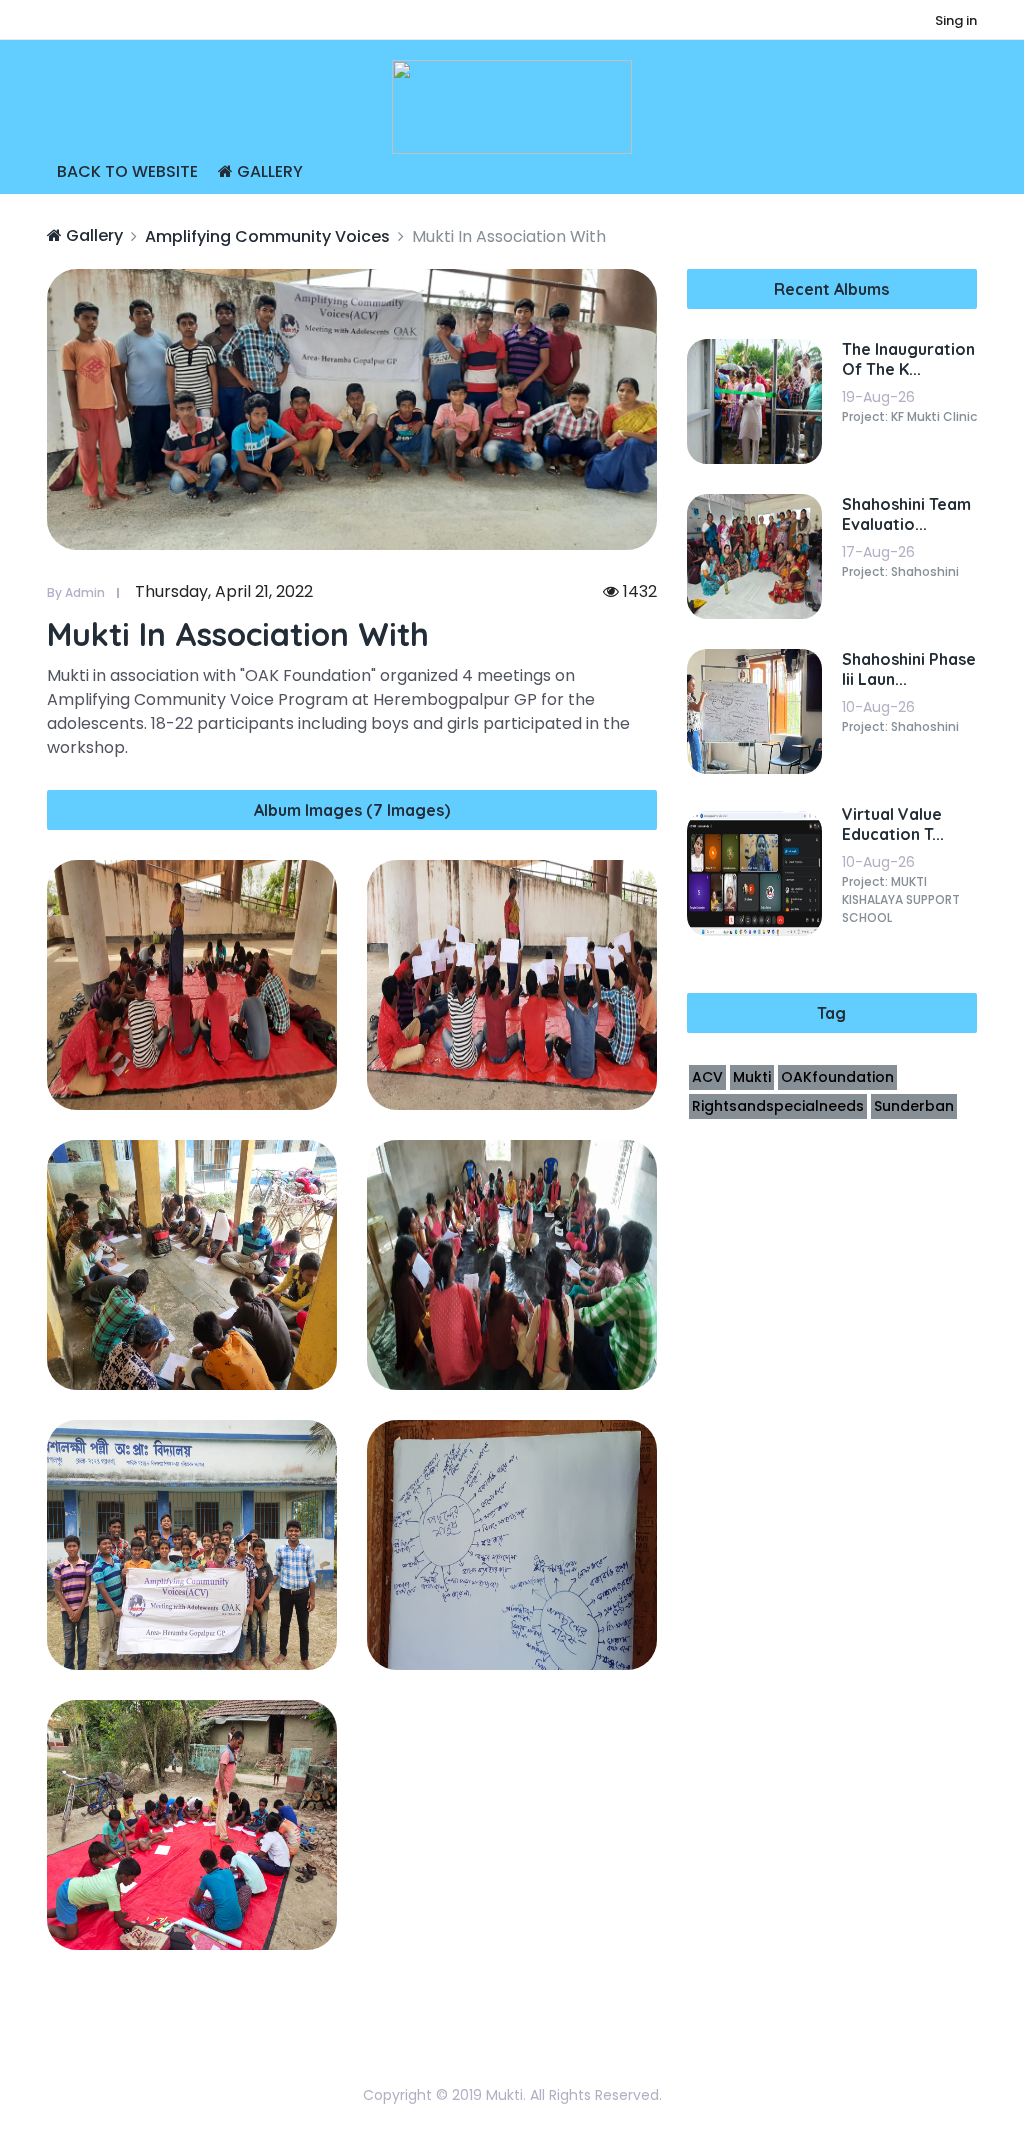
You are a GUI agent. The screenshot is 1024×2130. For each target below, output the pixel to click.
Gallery (268, 171)
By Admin (76, 592)
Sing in (956, 20)
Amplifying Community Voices (267, 236)
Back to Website (127, 171)
